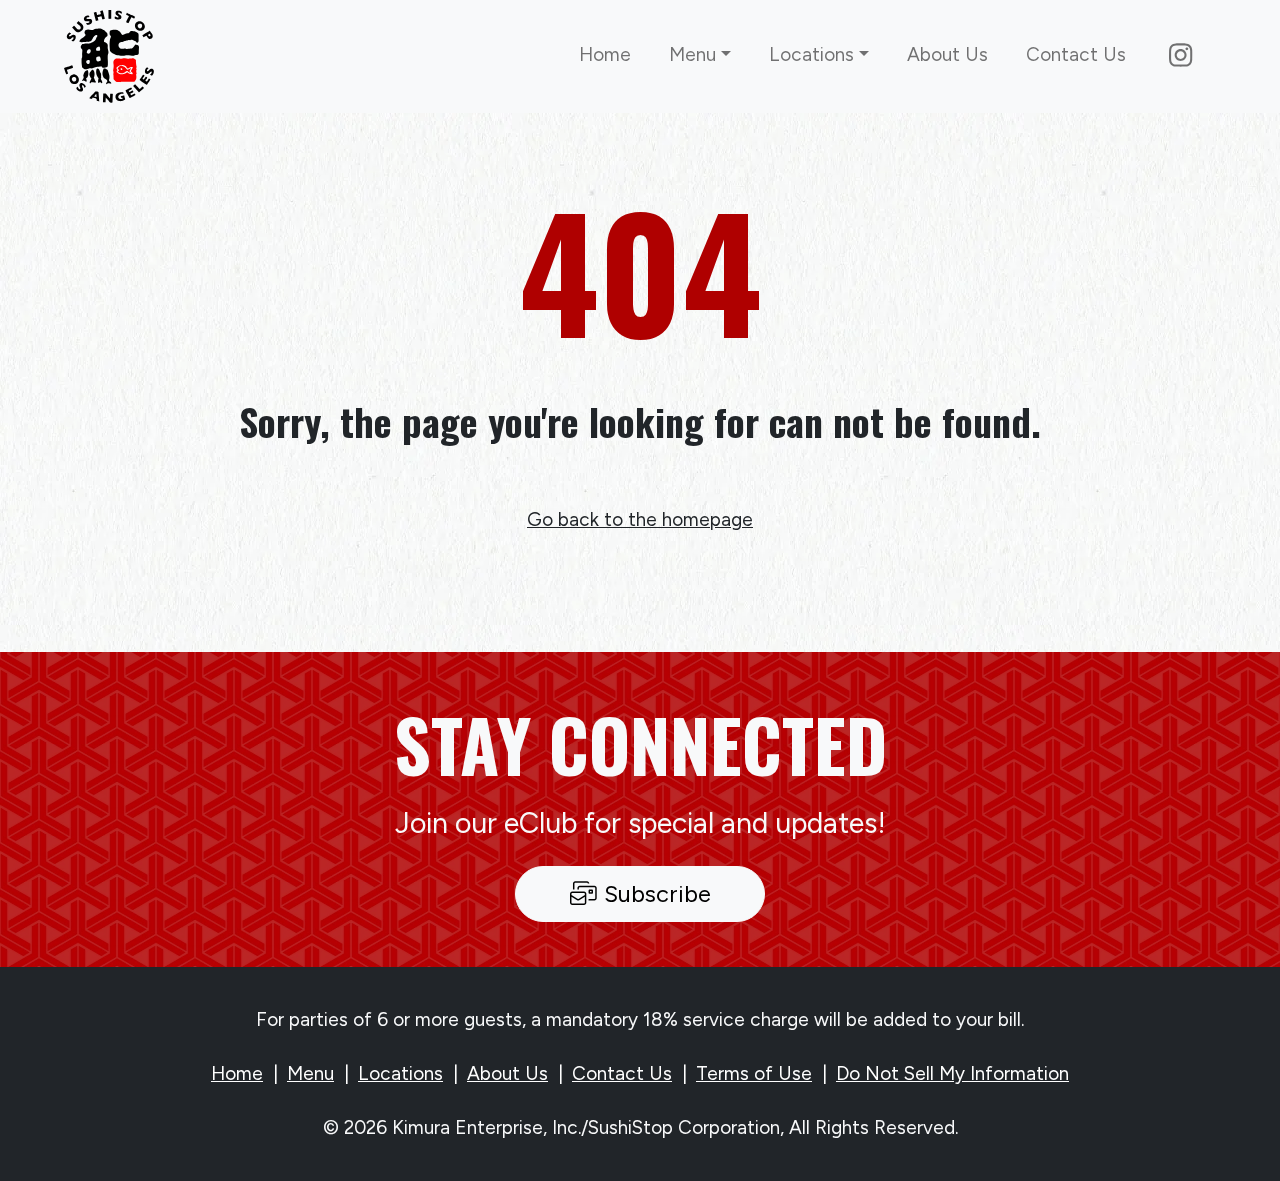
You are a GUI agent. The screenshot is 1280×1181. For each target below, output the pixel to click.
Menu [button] (692, 54)
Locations (400, 1073)
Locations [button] (811, 54)
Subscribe (654, 893)
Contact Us (1076, 54)
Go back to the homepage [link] (640, 519)
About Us (947, 54)
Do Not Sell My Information (952, 1073)
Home (605, 54)
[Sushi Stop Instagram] (1180, 56)
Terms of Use (754, 1073)
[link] (109, 57)
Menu (310, 1073)
